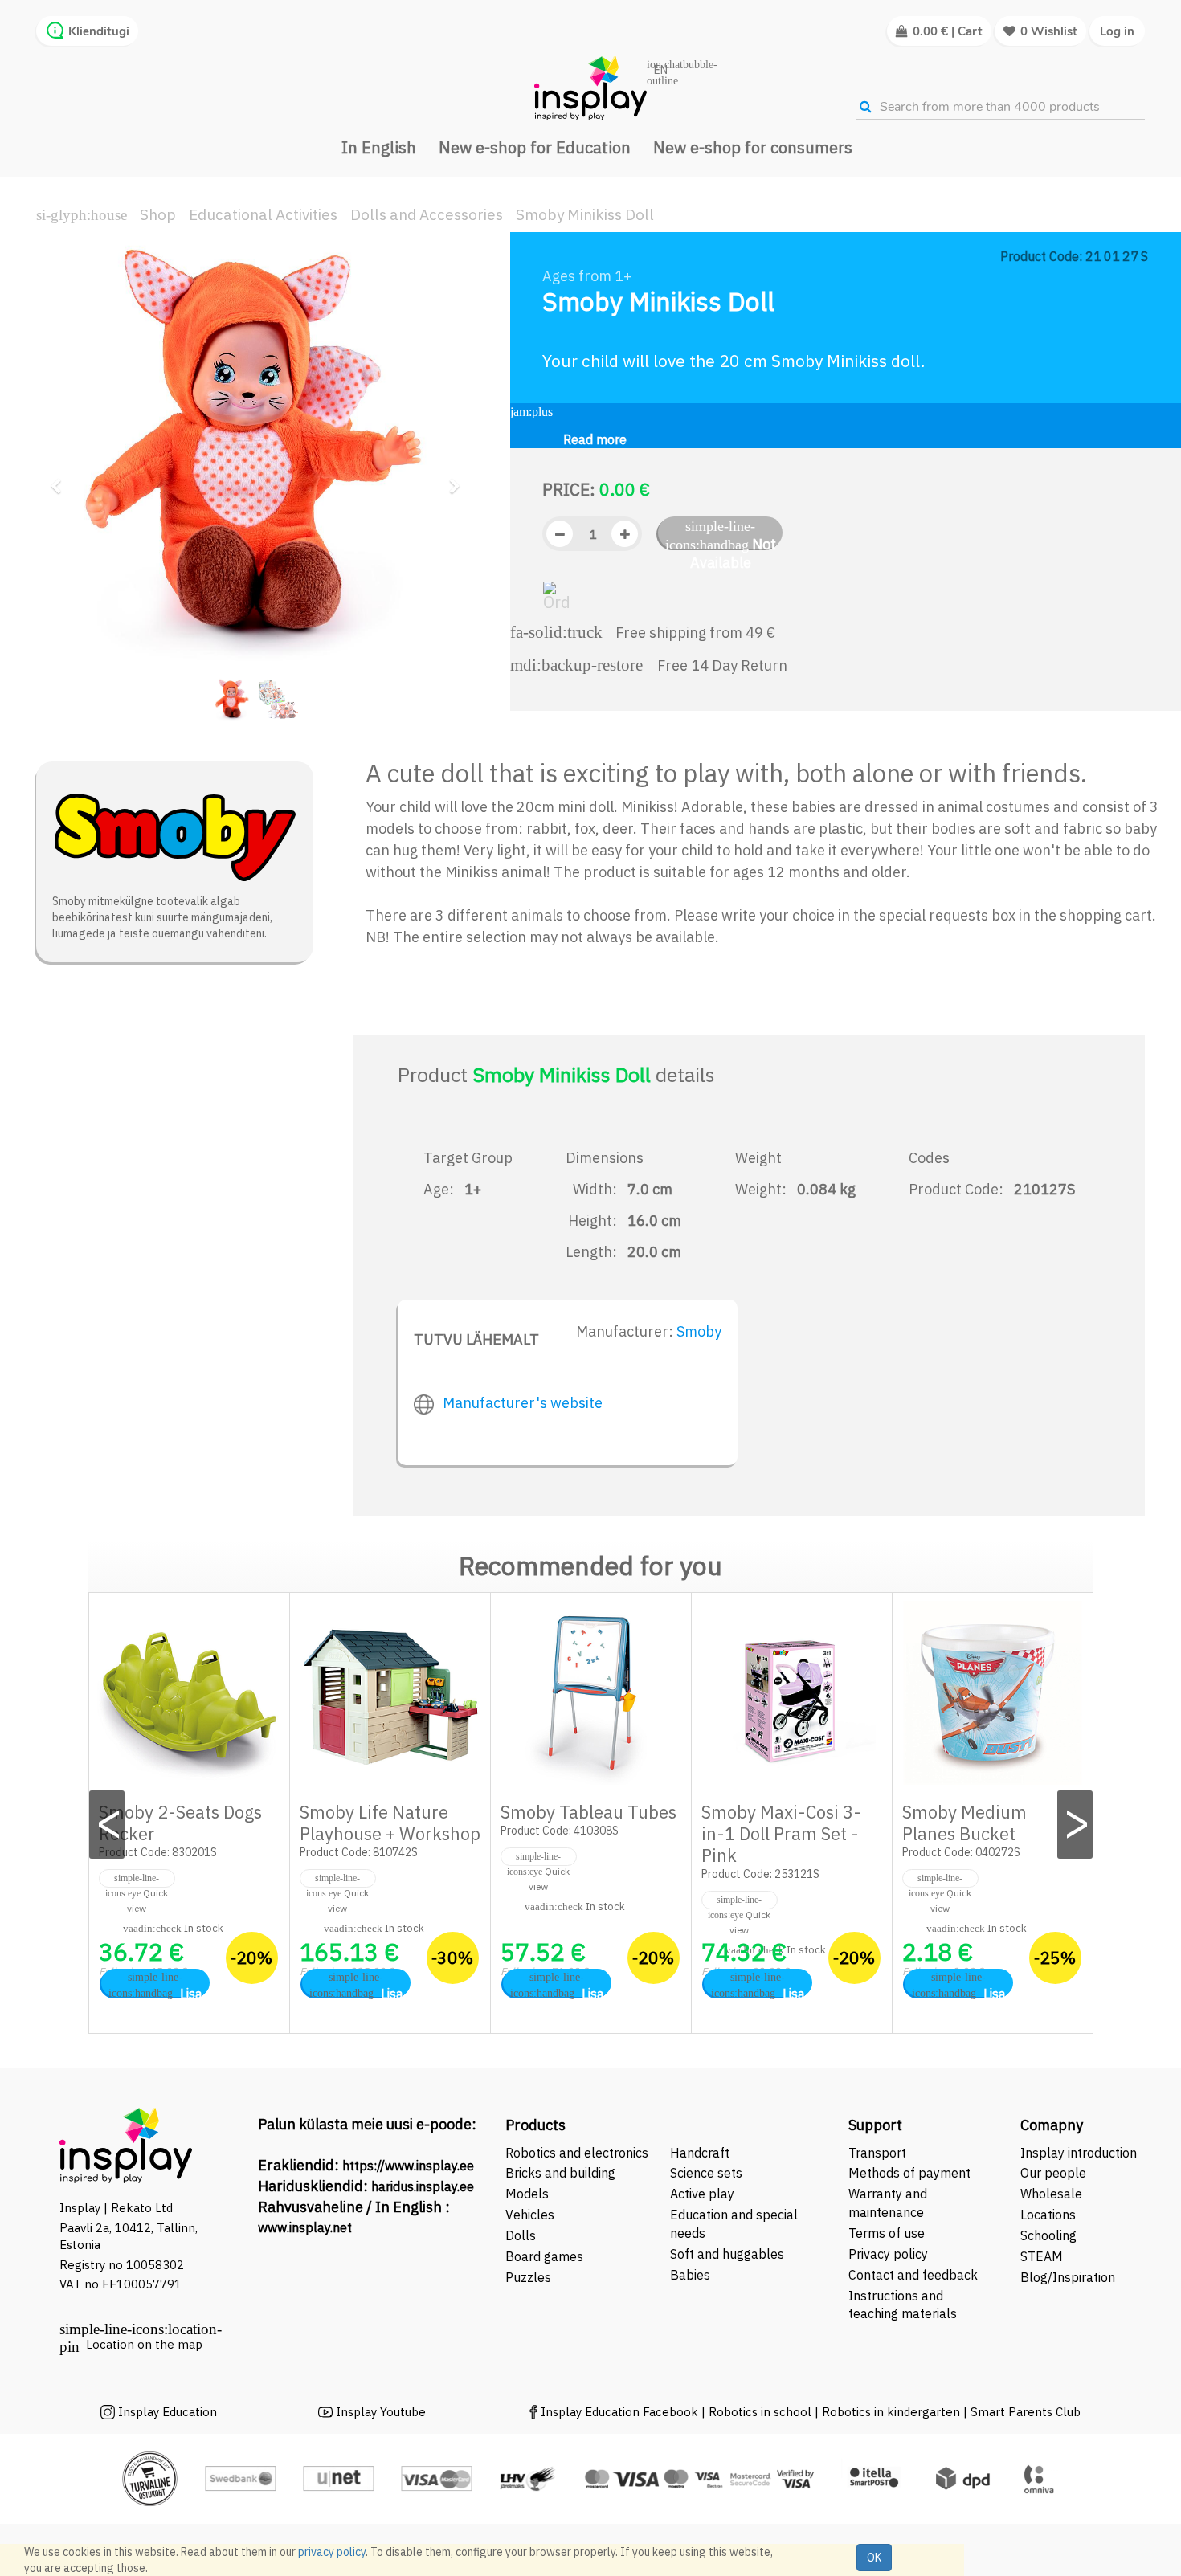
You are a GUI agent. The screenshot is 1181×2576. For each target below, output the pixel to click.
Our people (1053, 2173)
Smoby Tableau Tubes (588, 1812)
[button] (61, 479)
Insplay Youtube (381, 2412)
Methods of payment (909, 2173)
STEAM (1042, 2256)
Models (527, 2194)
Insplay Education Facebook (619, 2412)
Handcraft (700, 2153)
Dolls (521, 2235)
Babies (690, 2275)
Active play (702, 2194)
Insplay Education (168, 2412)
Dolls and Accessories (427, 214)
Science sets (708, 2173)
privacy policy (332, 2552)
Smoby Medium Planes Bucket (964, 1823)
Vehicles (530, 2215)
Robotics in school (760, 2412)
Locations (1048, 2215)
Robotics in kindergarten (893, 2412)
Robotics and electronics (577, 2153)
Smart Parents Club (1026, 2412)
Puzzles (528, 2277)
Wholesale (1051, 2194)
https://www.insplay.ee (408, 2166)
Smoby (699, 1331)
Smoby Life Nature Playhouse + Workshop (390, 1823)
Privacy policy (888, 2254)
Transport (877, 2153)
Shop (158, 214)
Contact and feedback (913, 2275)
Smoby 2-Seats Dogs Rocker (180, 1823)
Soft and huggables (727, 2254)
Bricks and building (560, 2173)
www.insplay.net (305, 2227)
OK (874, 2558)
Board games (544, 2256)
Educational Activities (263, 214)
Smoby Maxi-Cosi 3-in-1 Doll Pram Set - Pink (781, 1833)
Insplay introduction (1079, 2153)
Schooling (1048, 2235)
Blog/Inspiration (1068, 2277)
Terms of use (887, 2233)
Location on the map (144, 2344)
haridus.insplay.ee (423, 2186)
